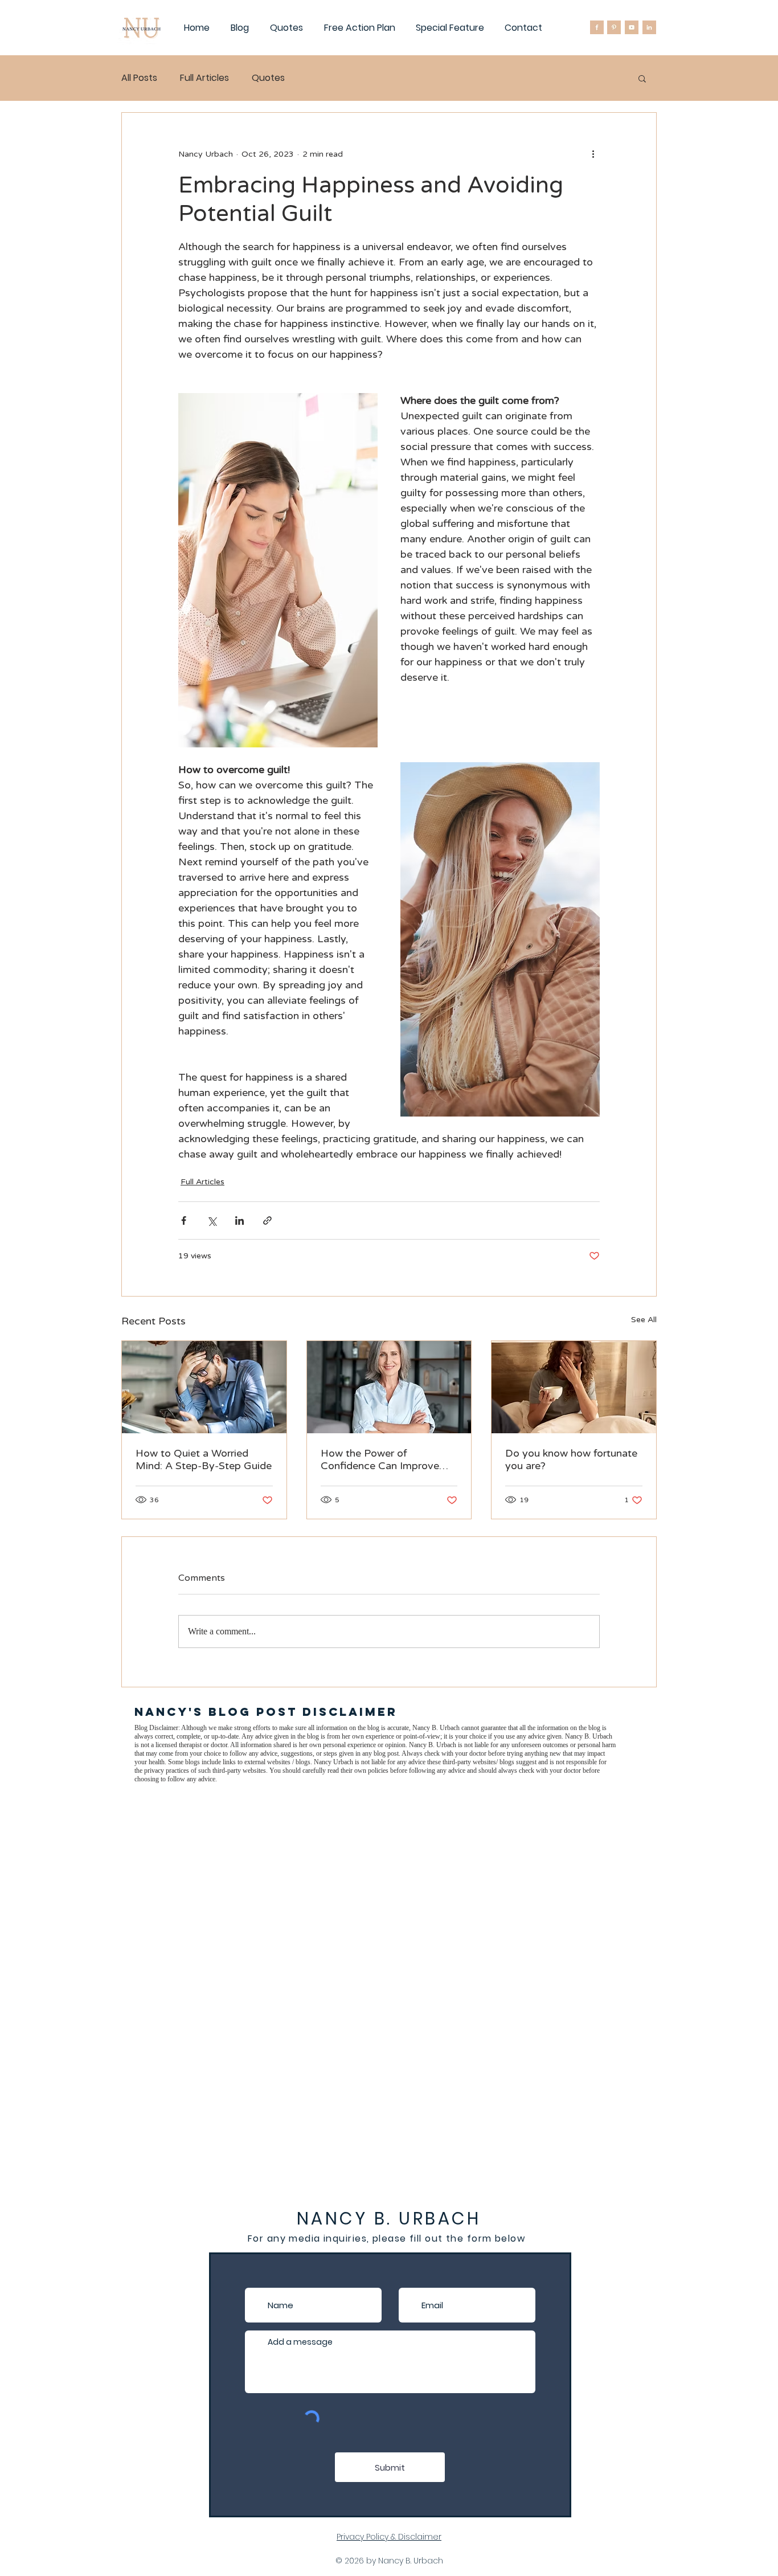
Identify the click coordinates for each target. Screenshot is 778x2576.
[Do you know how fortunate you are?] (574, 1387)
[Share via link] (267, 1220)
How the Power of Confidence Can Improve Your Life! (380, 1459)
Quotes (268, 78)
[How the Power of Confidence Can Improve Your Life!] (389, 1387)
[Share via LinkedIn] (239, 1220)
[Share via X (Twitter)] (212, 1220)
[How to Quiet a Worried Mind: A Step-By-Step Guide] (204, 1387)
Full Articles (204, 78)
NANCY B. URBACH (389, 2219)
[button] (642, 78)
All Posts (139, 78)
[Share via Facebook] (184, 1220)
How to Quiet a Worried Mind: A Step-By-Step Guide (204, 1459)
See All (644, 1320)
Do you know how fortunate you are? (571, 1459)
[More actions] (593, 154)
